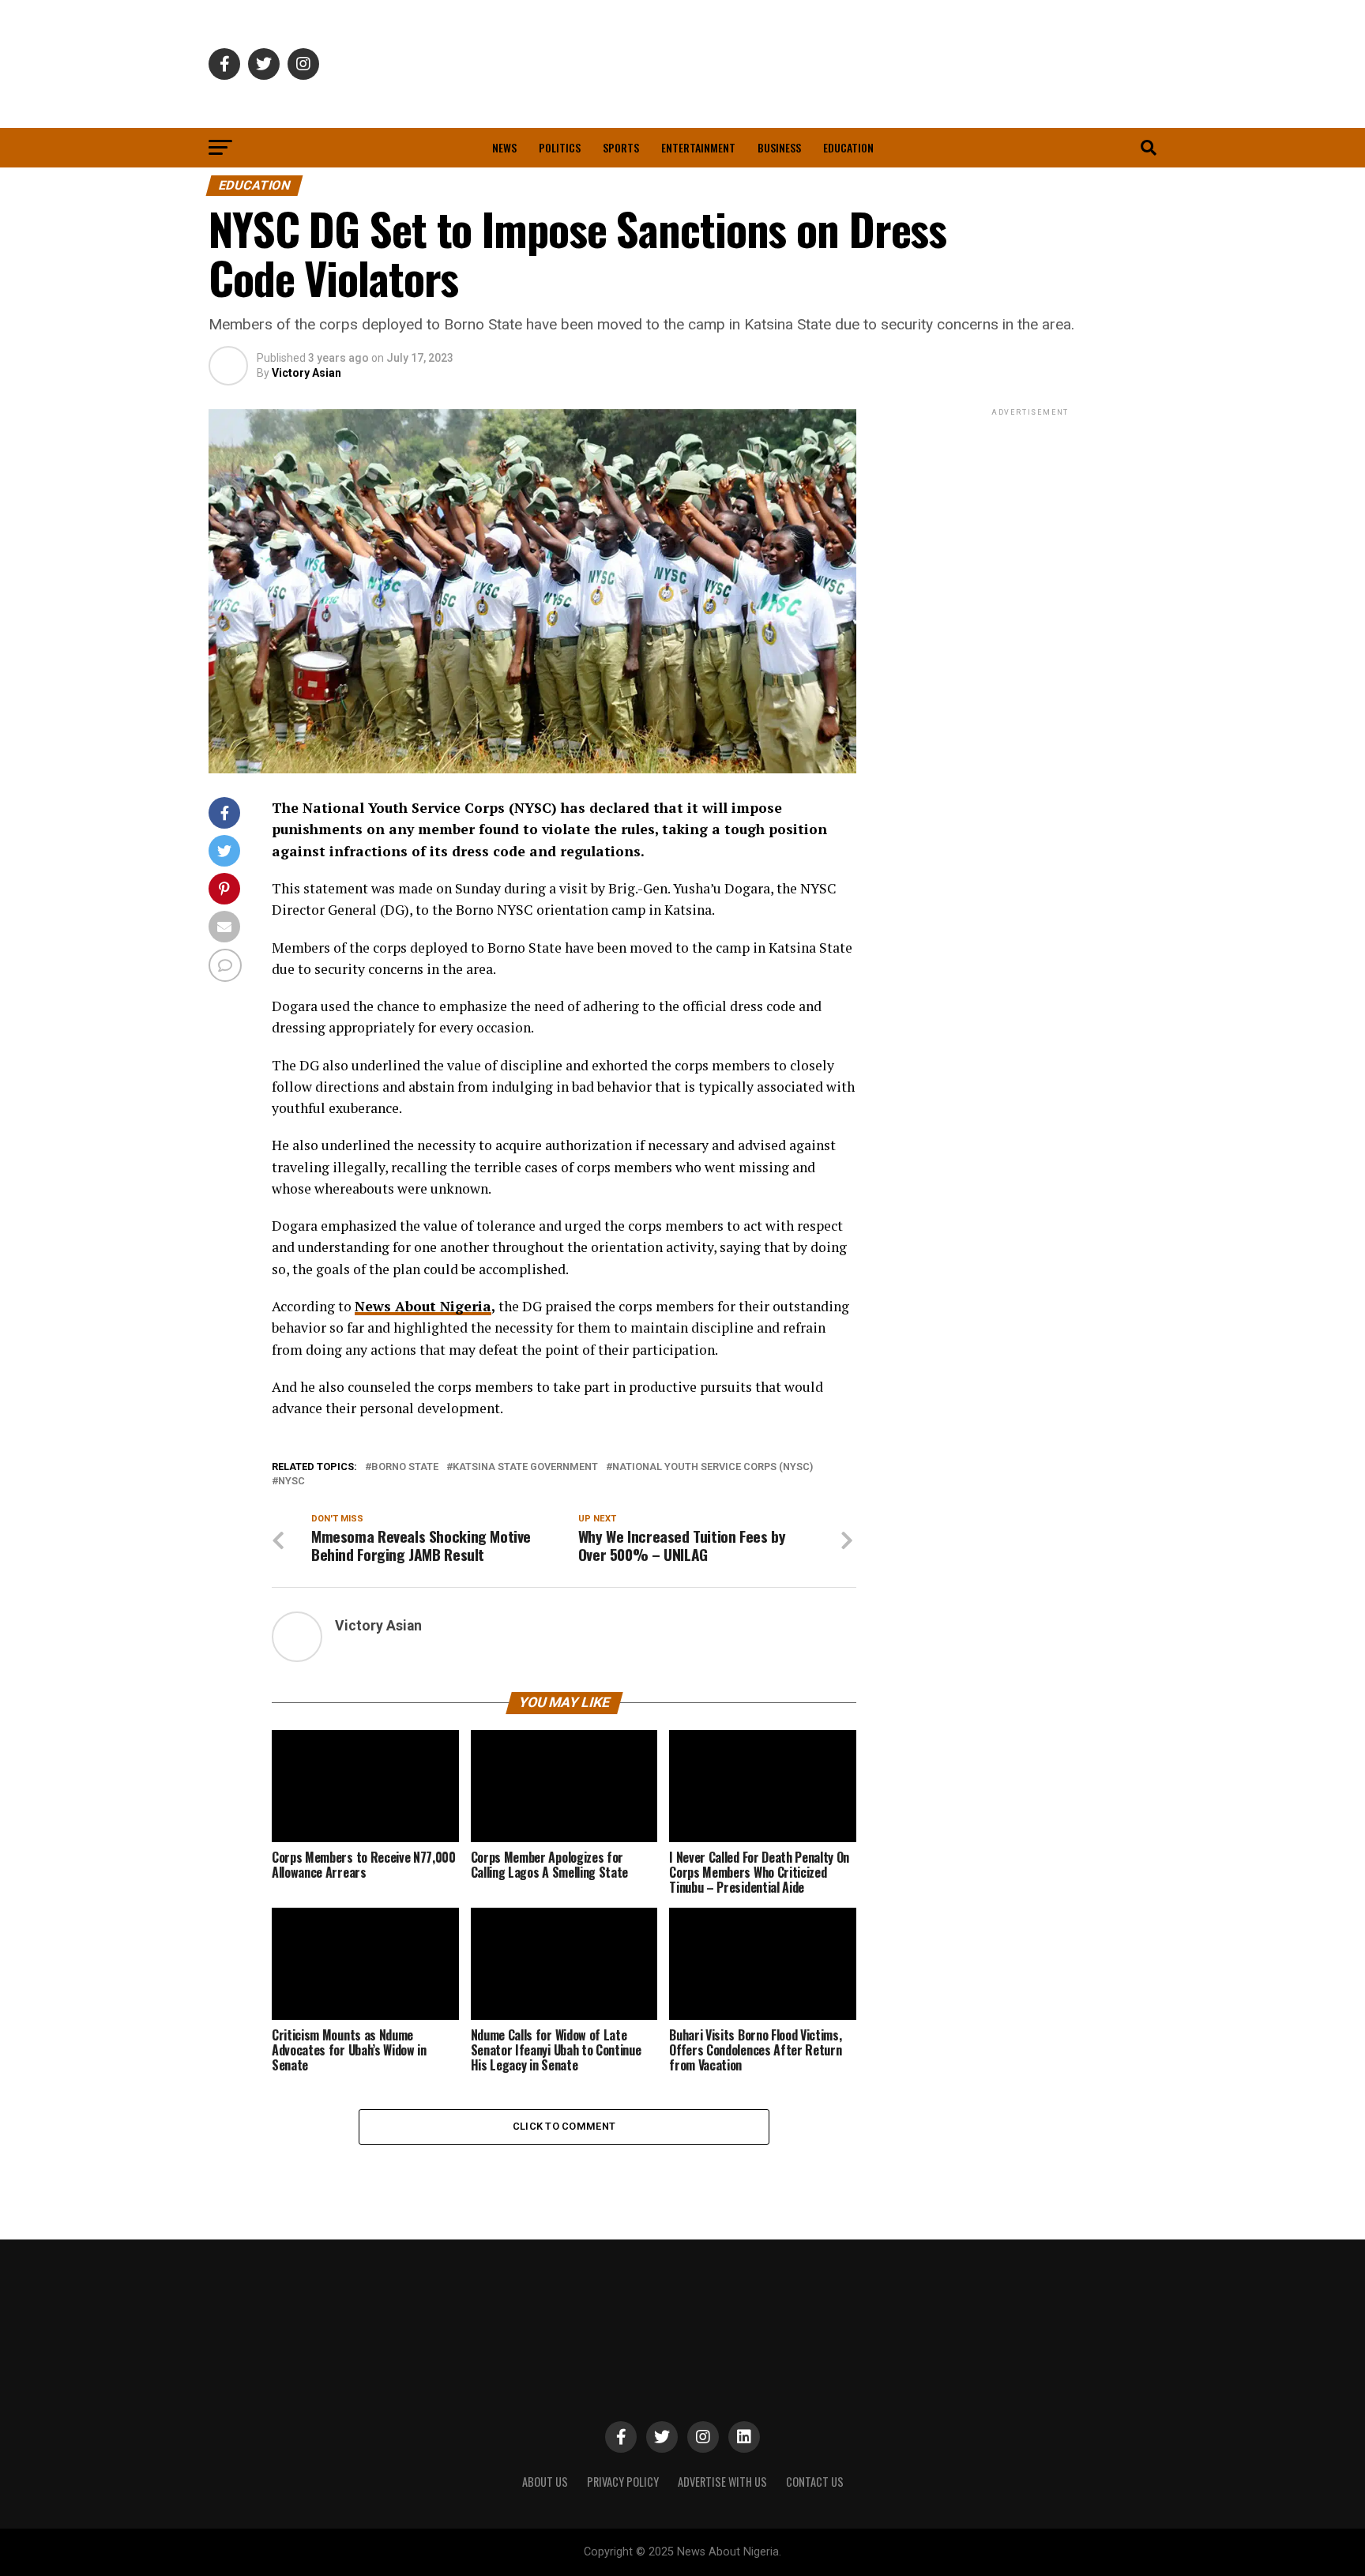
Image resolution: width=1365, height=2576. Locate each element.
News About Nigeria (423, 1306)
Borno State (405, 1467)
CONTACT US (815, 2482)
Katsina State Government (525, 1467)
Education (848, 147)
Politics (560, 147)
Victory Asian (306, 373)
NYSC (291, 1482)
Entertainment (698, 147)
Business (779, 147)
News (504, 147)
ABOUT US (545, 2482)
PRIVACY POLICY (623, 2482)
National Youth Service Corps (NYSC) (713, 1467)
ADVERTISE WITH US (722, 2482)
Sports (621, 147)
